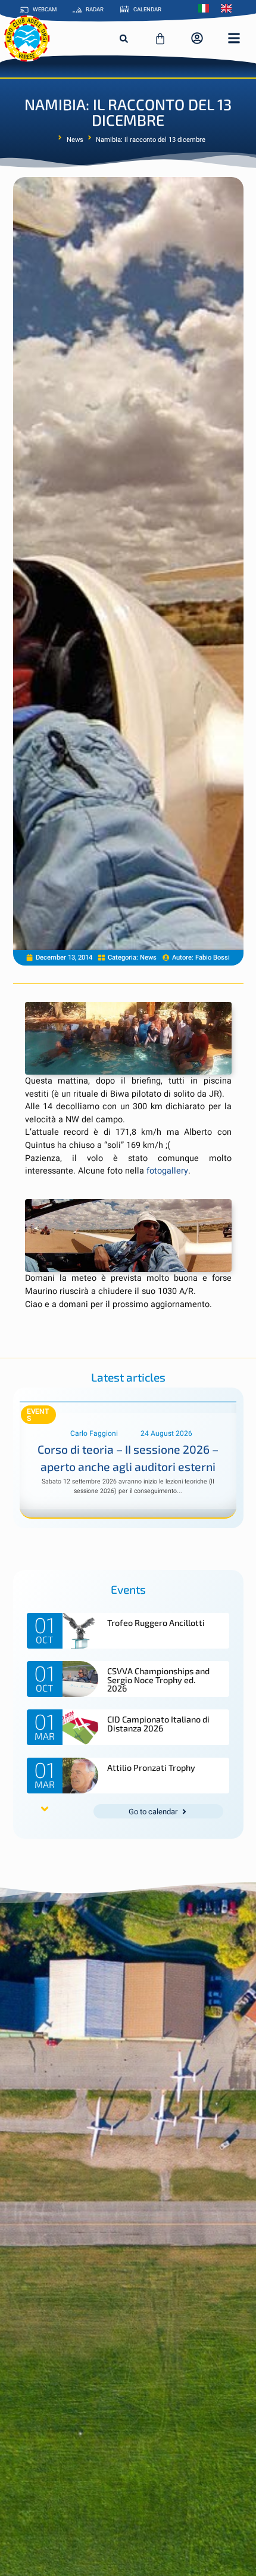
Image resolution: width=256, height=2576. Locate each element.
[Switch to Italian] (207, 8)
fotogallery (167, 1171)
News (75, 140)
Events (38, 1415)
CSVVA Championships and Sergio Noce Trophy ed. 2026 (158, 1680)
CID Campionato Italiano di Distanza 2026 (158, 1723)
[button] (124, 39)
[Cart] (160, 39)
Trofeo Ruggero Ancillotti (156, 1623)
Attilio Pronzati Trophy (151, 1767)
